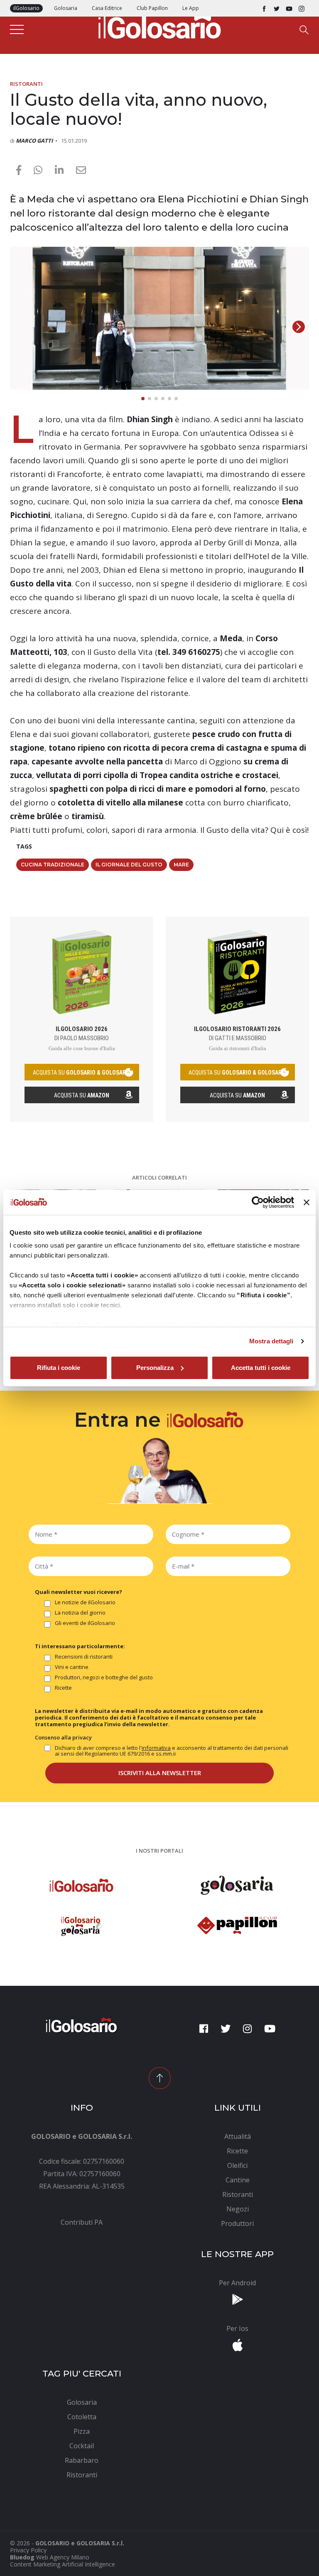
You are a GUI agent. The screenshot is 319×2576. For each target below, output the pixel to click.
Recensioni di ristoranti (84, 1657)
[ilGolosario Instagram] (302, 8)
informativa (156, 1748)
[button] (299, 327)
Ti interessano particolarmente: (80, 1646)
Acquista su (82, 1095)
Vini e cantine (72, 1667)
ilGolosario (26, 8)
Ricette (63, 1688)
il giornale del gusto (129, 865)
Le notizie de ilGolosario (85, 1603)
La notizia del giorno (80, 1613)
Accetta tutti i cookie (261, 1368)
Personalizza (155, 1368)
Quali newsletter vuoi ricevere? (79, 1592)
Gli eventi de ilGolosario (85, 1623)
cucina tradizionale (53, 865)
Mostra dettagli (271, 1341)
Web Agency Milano (63, 2557)
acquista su (82, 1073)
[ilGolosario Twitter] (277, 8)
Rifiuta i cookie (59, 1368)
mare (181, 865)
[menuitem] (82, 2222)
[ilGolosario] (159, 25)
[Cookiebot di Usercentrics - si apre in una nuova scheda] (258, 1202)
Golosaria (66, 8)
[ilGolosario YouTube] (289, 8)
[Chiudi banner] (307, 1202)
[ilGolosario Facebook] (264, 8)
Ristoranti (26, 84)
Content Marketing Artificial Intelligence (63, 2564)
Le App (191, 8)
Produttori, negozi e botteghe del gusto (104, 1678)
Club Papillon (152, 8)
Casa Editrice (107, 8)
